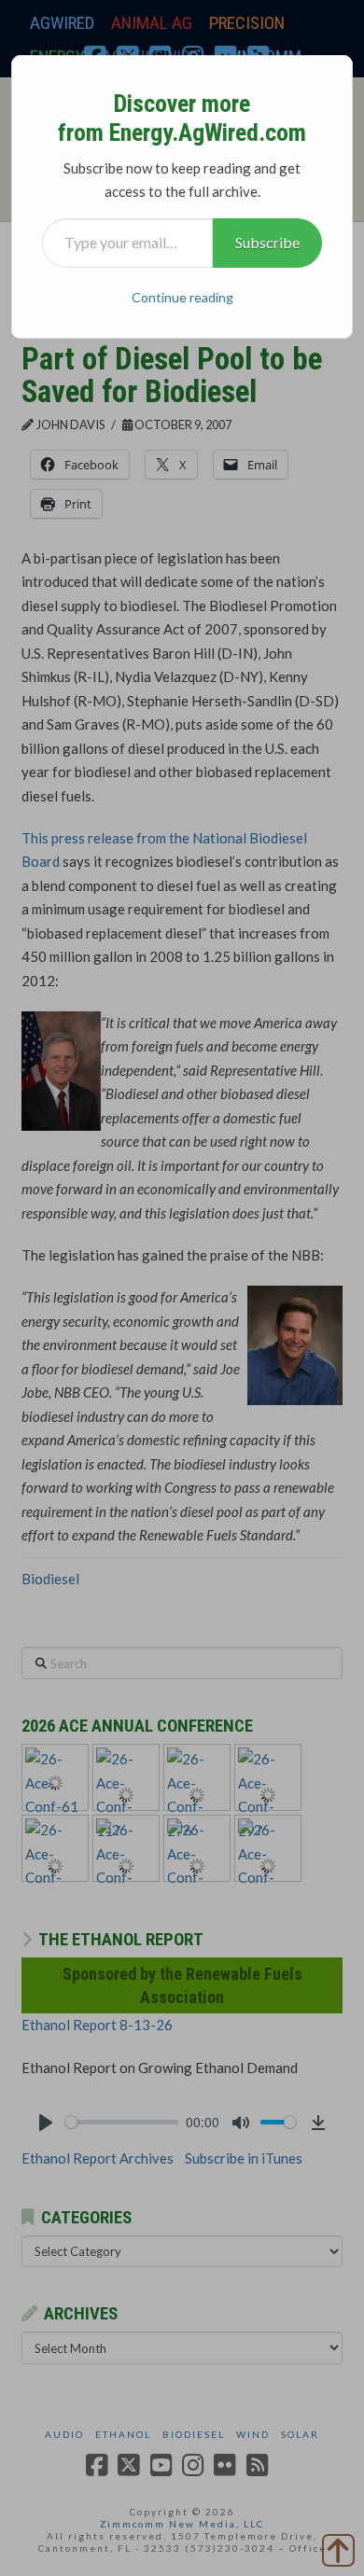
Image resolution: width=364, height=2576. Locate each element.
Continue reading (182, 297)
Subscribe (267, 242)
